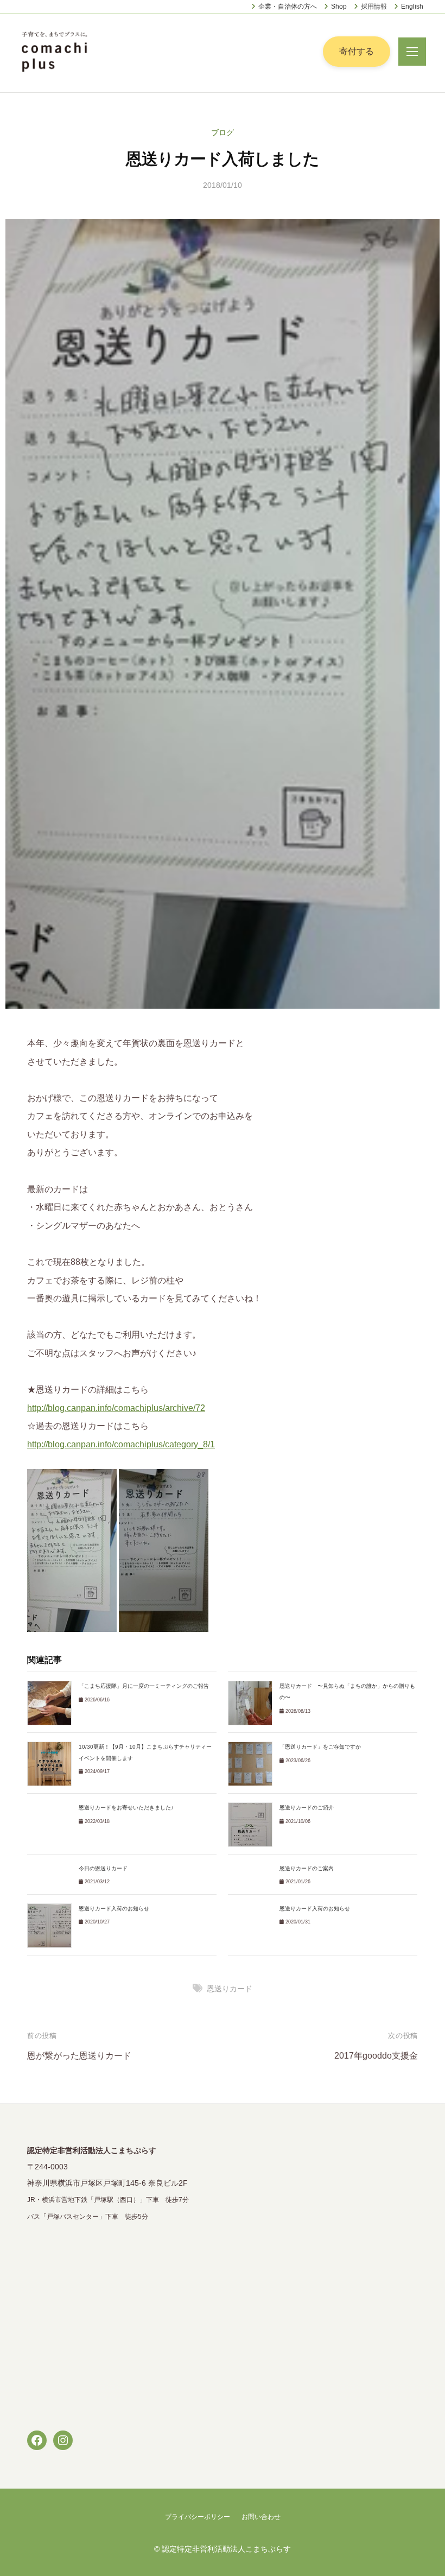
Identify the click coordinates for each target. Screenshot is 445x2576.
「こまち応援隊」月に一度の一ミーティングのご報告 (144, 1686)
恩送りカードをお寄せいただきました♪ (126, 1808)
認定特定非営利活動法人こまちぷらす (226, 2549)
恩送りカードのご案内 (307, 1868)
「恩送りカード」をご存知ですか (320, 1747)
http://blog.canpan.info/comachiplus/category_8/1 (121, 1444)
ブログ (223, 132)
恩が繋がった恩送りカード (79, 2056)
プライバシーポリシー (198, 2517)
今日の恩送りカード (103, 1868)
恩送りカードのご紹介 (307, 1808)
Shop (339, 7)
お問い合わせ (261, 2517)
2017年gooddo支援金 (376, 2056)
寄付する (357, 51)
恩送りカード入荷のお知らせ (114, 1909)
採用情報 (374, 7)
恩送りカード (230, 1989)
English (412, 7)
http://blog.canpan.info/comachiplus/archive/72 (116, 1408)
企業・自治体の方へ (288, 7)
